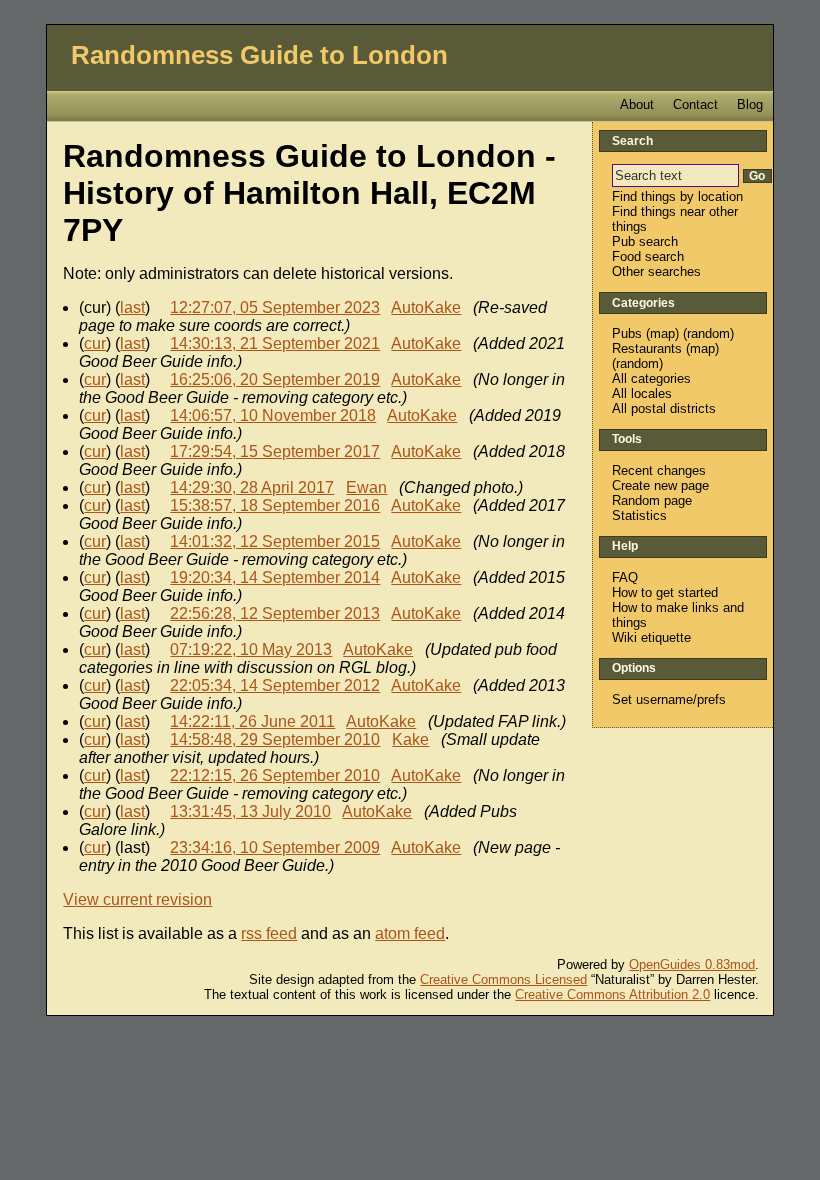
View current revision (137, 899)
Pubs (627, 333)
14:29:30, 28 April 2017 (252, 487)
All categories (651, 378)
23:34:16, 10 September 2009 (275, 847)
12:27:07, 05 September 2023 (275, 307)
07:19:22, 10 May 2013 (251, 649)
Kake (410, 739)
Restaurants (647, 348)
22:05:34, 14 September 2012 (275, 685)
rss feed (269, 933)
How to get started (665, 592)
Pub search (645, 241)
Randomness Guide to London (259, 55)
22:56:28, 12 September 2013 (275, 613)
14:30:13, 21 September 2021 (275, 343)
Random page (652, 500)
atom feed (410, 933)
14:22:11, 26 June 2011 (252, 721)
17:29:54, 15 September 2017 (275, 451)
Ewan (366, 487)
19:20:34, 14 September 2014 (275, 577)
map (662, 333)
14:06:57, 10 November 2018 (273, 415)
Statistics (639, 515)
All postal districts (664, 408)
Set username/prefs (669, 699)
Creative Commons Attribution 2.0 (612, 994)
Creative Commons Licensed (503, 979)
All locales (642, 393)
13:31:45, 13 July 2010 (250, 811)
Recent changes (659, 470)
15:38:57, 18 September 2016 (275, 505)
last (132, 307)
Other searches (656, 271)
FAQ (625, 577)
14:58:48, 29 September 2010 (275, 739)
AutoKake (426, 307)
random (708, 333)
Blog (750, 104)
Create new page (660, 485)
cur (95, 343)
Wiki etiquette (651, 637)
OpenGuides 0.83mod (692, 964)
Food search (648, 256)
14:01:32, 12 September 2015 (275, 541)
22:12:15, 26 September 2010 (275, 775)
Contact (695, 104)
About (637, 104)
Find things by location (677, 196)
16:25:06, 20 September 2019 (275, 379)
